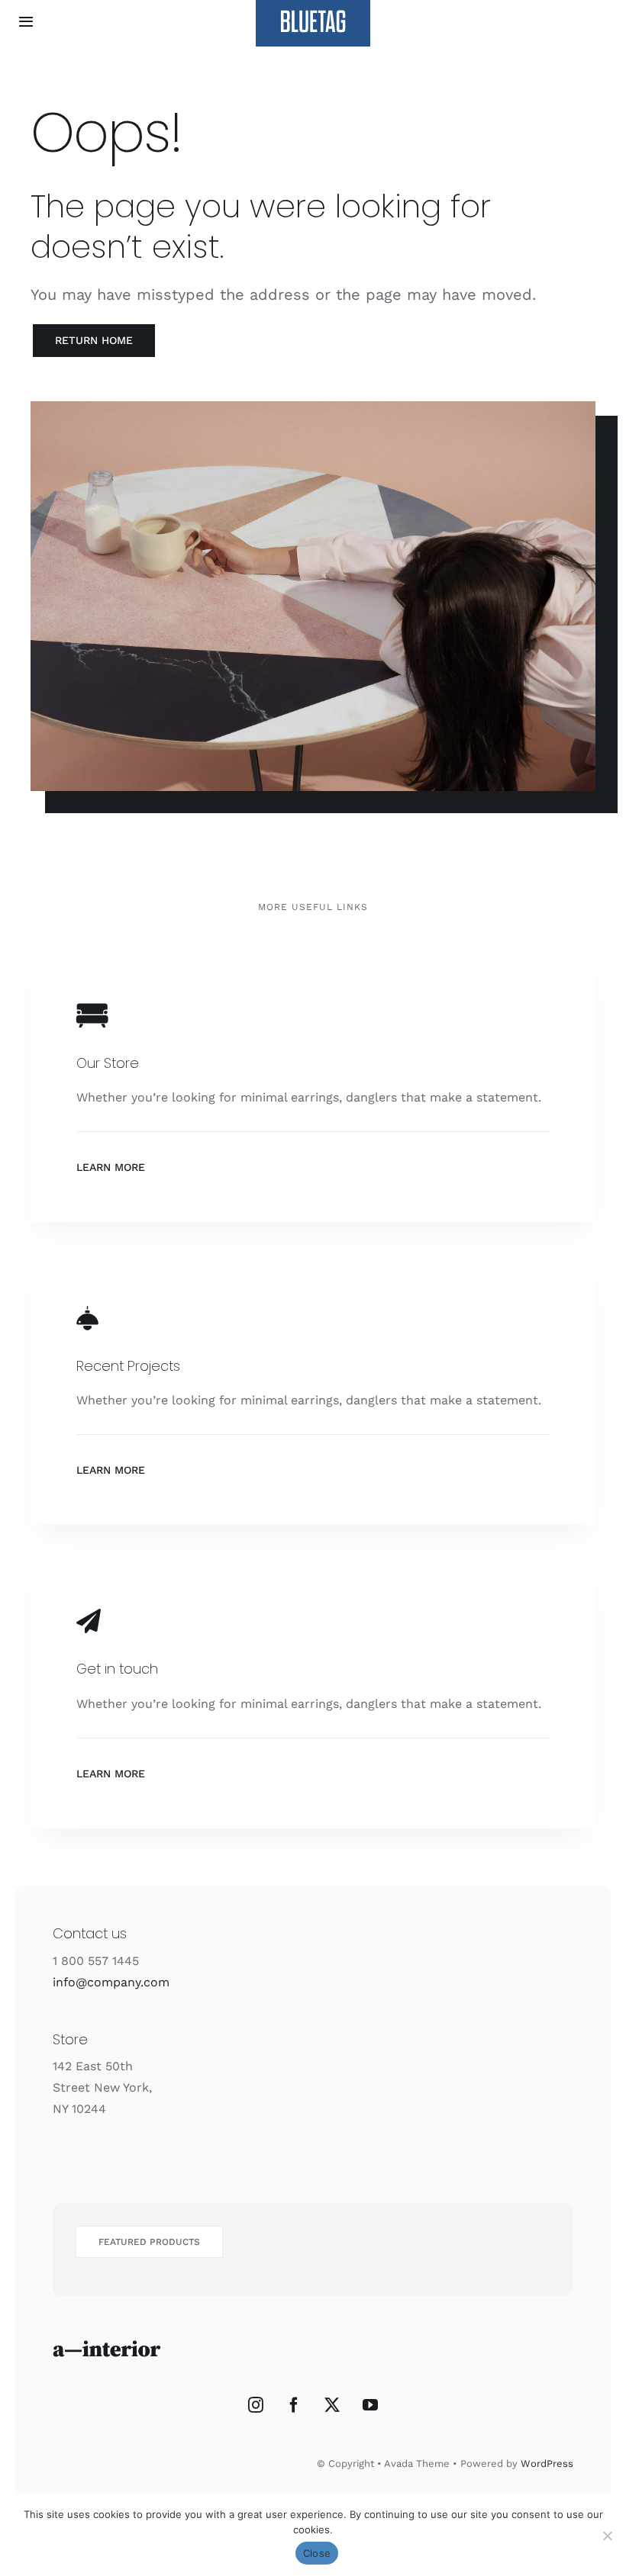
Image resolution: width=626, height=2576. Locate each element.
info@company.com (111, 1982)
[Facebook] (294, 2405)
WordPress (547, 2463)
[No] (607, 2536)
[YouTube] (370, 2405)
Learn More (111, 1167)
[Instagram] (256, 2405)
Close (317, 2553)
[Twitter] (332, 2405)
